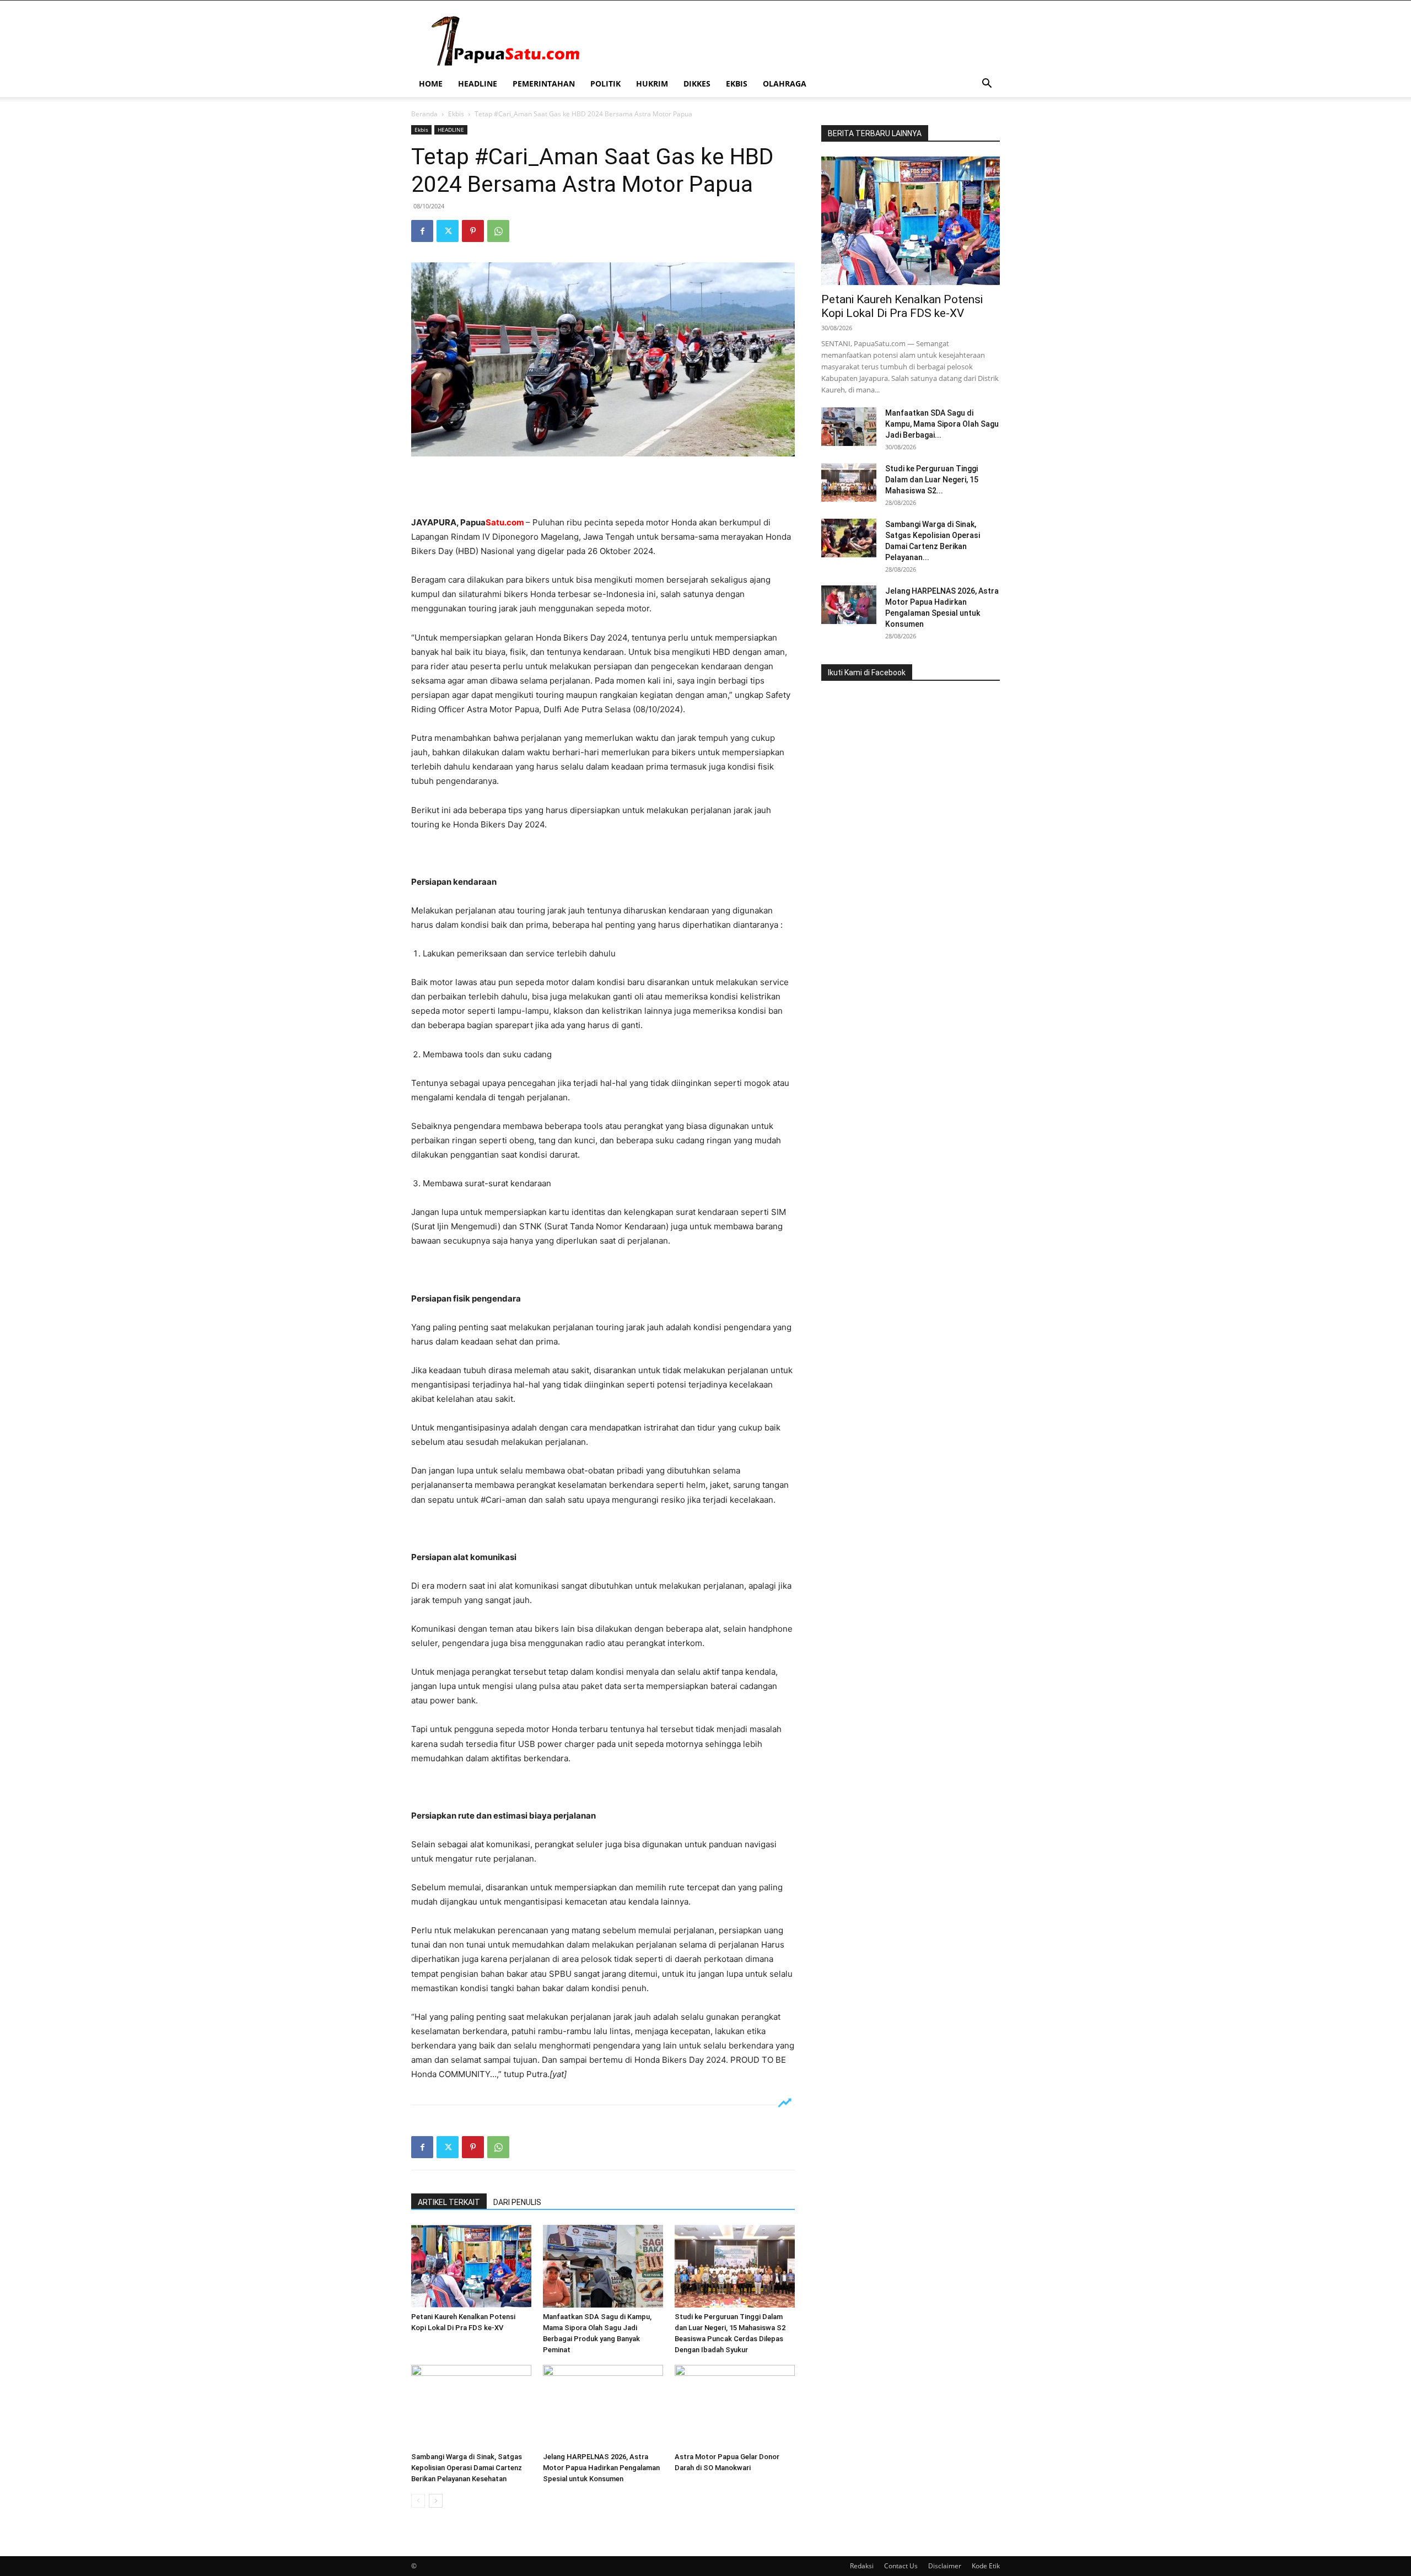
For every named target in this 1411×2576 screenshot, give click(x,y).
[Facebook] (422, 231)
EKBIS (737, 84)
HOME (431, 84)
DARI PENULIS (517, 2202)
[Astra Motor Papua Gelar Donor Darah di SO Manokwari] (735, 2406)
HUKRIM (652, 84)
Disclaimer (945, 2566)
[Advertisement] (603, 487)
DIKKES (697, 84)
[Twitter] (448, 231)
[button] (987, 85)
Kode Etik (986, 2566)
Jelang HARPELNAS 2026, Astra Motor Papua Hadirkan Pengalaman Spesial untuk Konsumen (601, 2468)
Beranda (424, 114)
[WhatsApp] (498, 231)
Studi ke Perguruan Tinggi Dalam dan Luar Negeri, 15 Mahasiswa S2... (932, 480)
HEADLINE (478, 84)
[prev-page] (418, 2501)
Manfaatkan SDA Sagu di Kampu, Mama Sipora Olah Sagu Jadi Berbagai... (942, 424)
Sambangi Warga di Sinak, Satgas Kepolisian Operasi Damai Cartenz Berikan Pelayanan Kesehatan (467, 2468)
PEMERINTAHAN (544, 84)
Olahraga (785, 84)
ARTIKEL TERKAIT (449, 2202)
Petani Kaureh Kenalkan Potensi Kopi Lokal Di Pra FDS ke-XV (902, 306)
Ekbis (456, 114)
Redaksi (862, 2566)
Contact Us (901, 2566)
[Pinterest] (473, 231)
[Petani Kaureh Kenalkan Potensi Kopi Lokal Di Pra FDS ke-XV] (471, 2266)
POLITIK (605, 84)
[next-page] (436, 2501)
